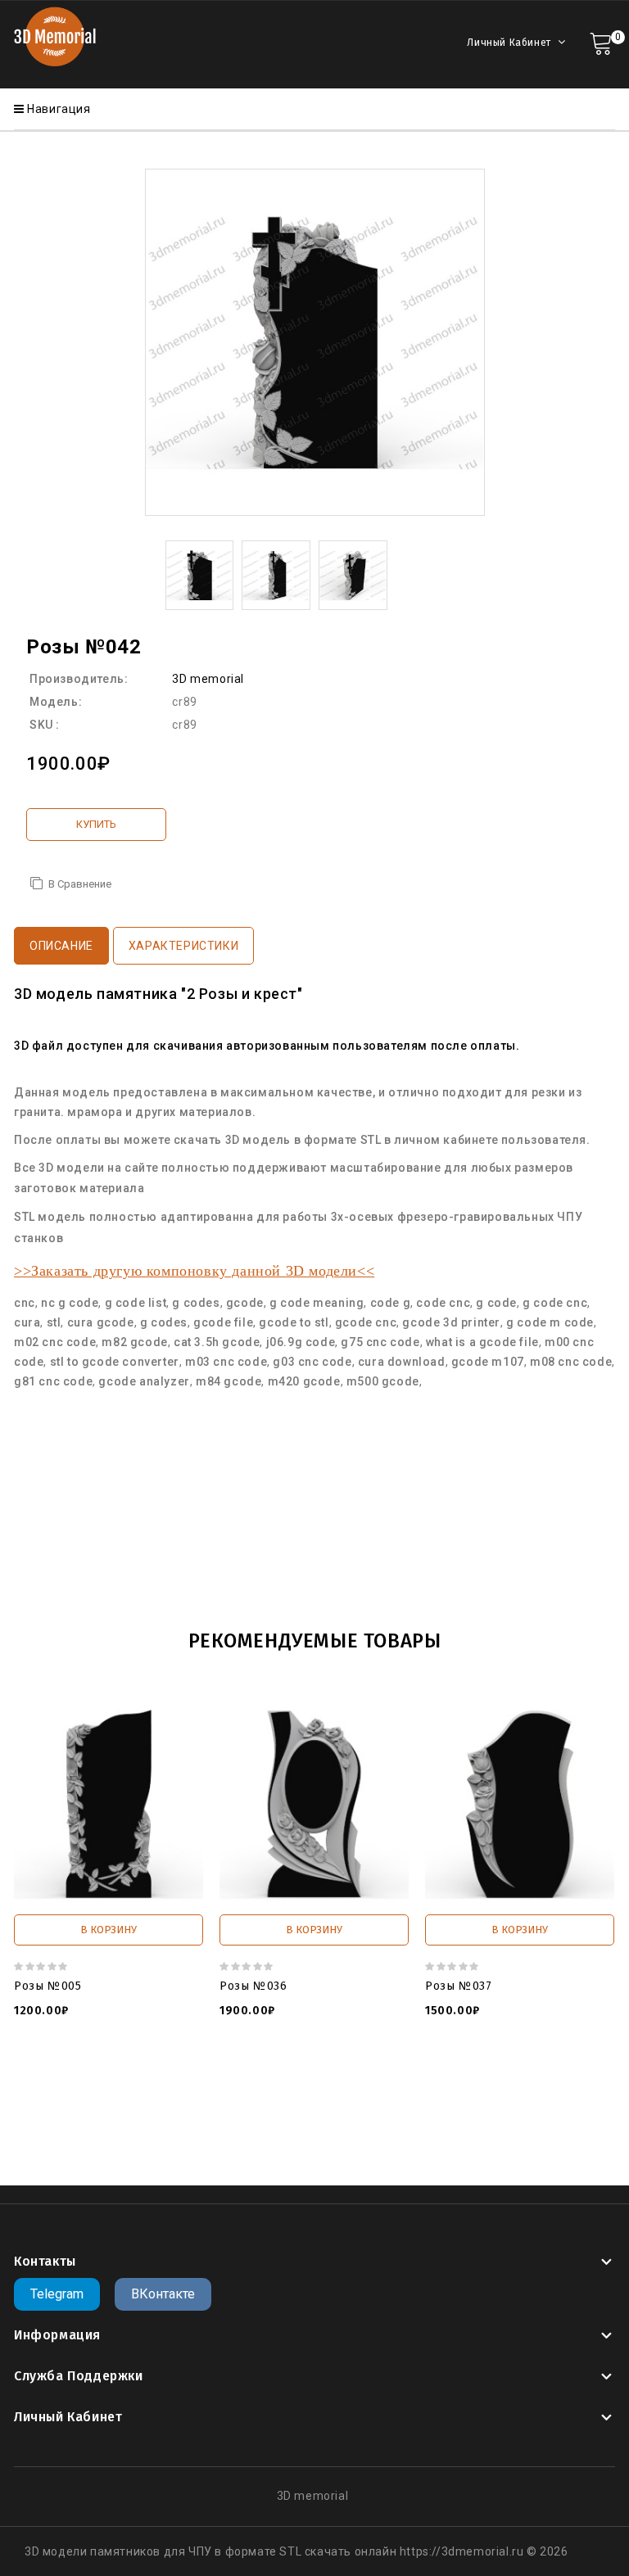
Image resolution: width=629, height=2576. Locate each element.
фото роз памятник (82, 2133)
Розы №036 (253, 1986)
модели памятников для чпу (267, 2100)
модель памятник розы (110, 2100)
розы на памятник (196, 2117)
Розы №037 (458, 1986)
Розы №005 (48, 1986)
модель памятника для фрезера (451, 2100)
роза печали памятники (527, 2117)
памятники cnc (482, 2133)
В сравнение (80, 884)
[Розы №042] (200, 574)
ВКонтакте (163, 2294)
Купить (96, 824)
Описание (61, 946)
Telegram (57, 2294)
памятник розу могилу (209, 2133)
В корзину (109, 1930)
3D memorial (208, 679)
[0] (601, 42)
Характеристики (183, 946)
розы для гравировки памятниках (353, 2117)
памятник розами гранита (357, 2133)
